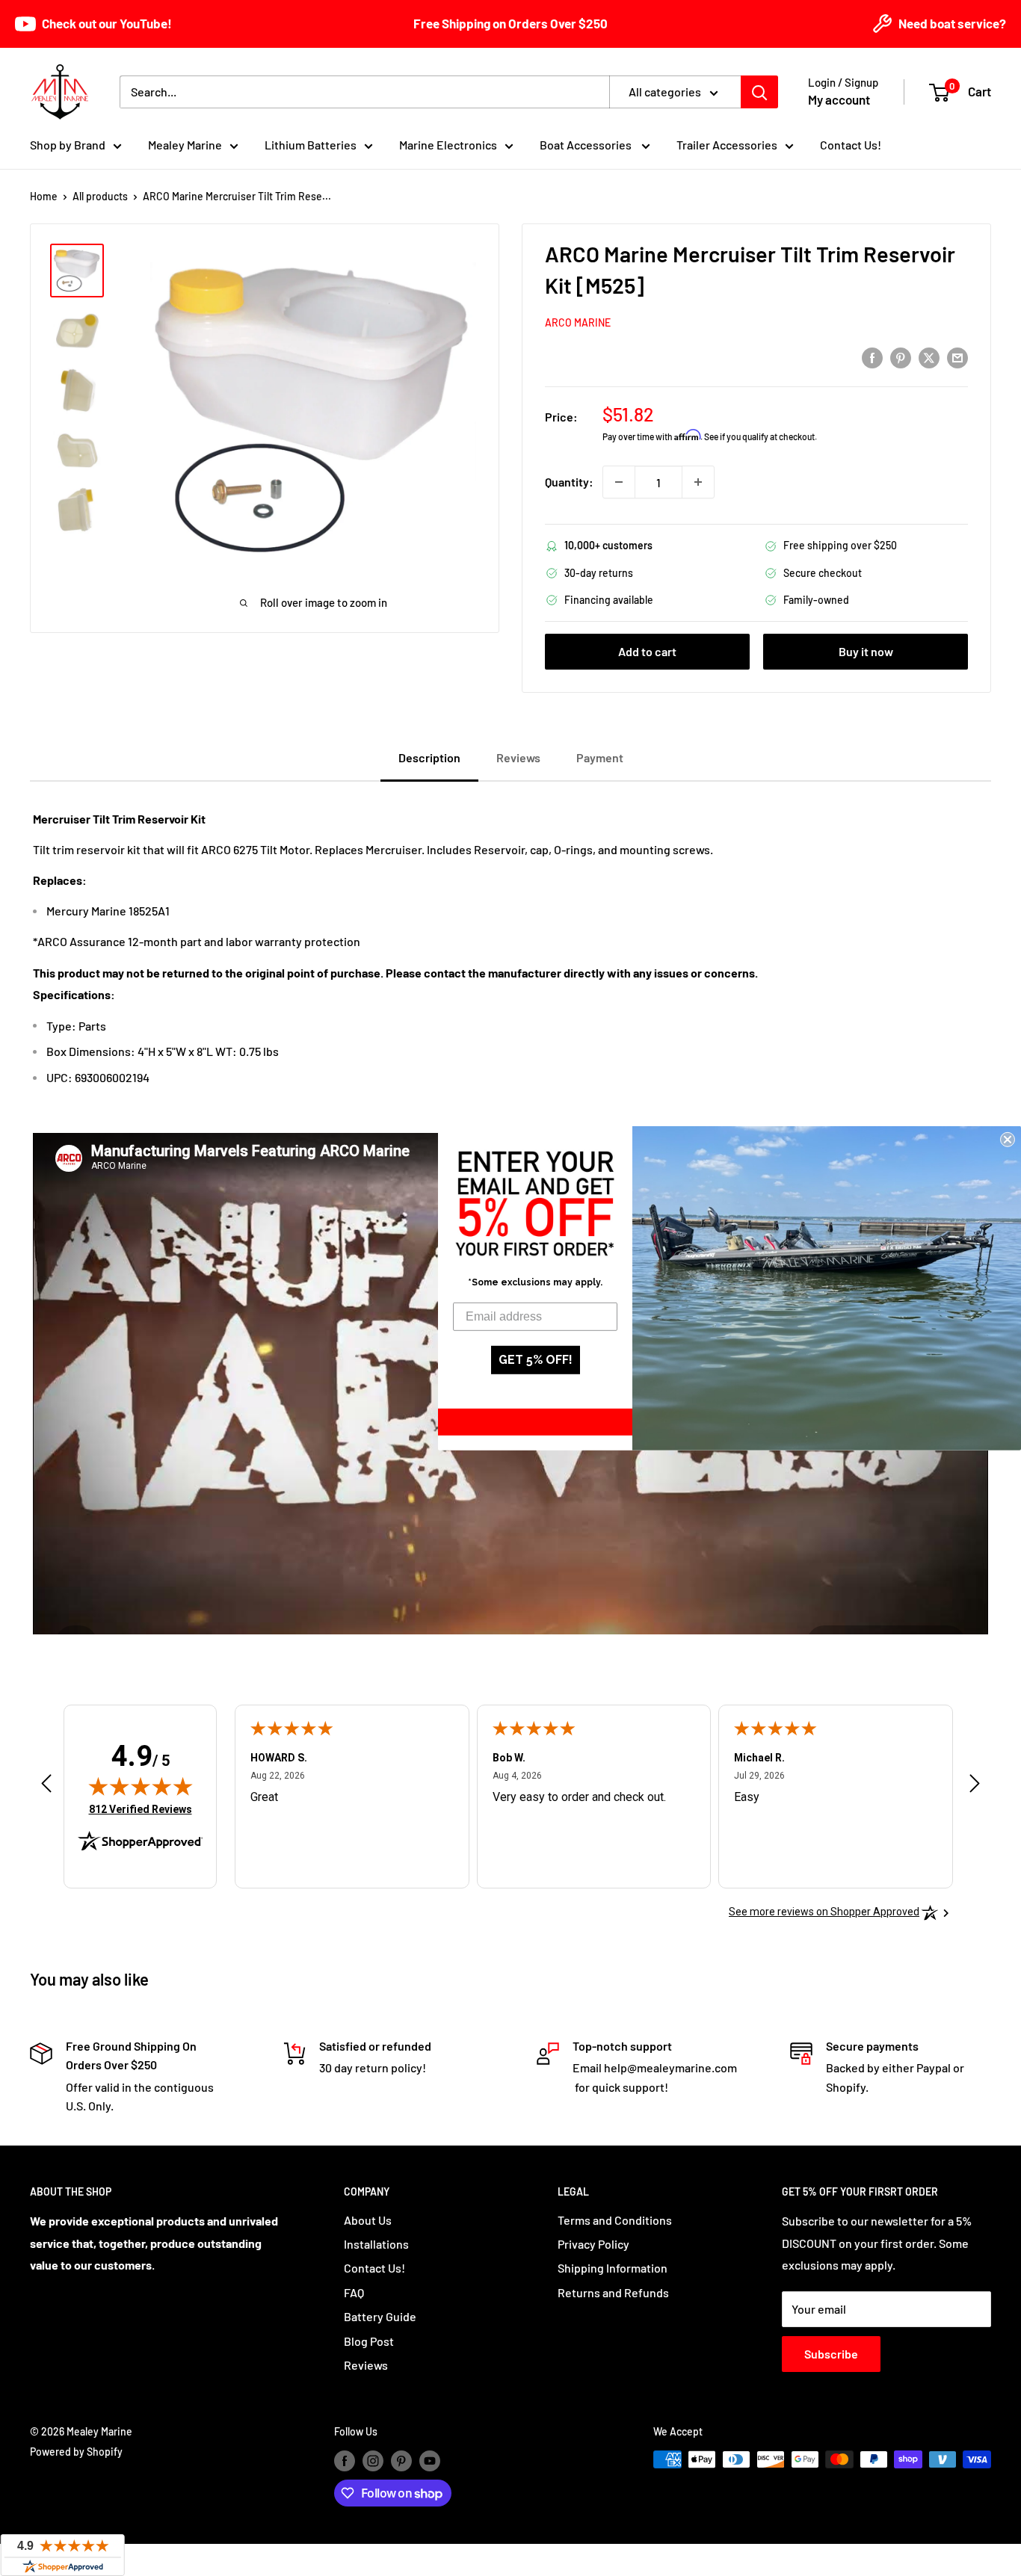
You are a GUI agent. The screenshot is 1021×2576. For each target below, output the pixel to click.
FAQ (354, 2292)
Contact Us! (851, 145)
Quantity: (569, 482)
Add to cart (647, 651)
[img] (141, 1786)
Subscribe (831, 2354)
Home (44, 196)
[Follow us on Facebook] (345, 2461)
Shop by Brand (68, 145)
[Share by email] (957, 357)
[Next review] (975, 1787)
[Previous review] (46, 1787)
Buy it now (866, 651)
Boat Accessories (587, 145)
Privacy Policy (593, 2244)
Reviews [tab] (518, 757)
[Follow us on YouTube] (430, 2461)
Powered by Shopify (76, 2452)
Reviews (366, 2365)
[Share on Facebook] (872, 357)
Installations (376, 2244)
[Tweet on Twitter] (929, 357)
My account (839, 99)
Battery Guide (380, 2316)
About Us (368, 2220)
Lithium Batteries (311, 145)
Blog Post (369, 2341)
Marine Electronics (448, 145)
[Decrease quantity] (619, 482)
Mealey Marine (185, 145)
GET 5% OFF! (536, 1360)
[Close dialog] (1008, 1139)
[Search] (759, 92)
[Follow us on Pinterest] (401, 2461)
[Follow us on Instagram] (373, 2461)
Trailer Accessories (727, 145)
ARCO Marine (578, 322)
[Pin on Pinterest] (901, 357)
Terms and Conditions (615, 2220)
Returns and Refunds (613, 2292)
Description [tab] (429, 757)
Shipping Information (613, 2268)
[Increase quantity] (698, 482)
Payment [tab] (600, 757)
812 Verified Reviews (141, 1809)
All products (100, 196)
